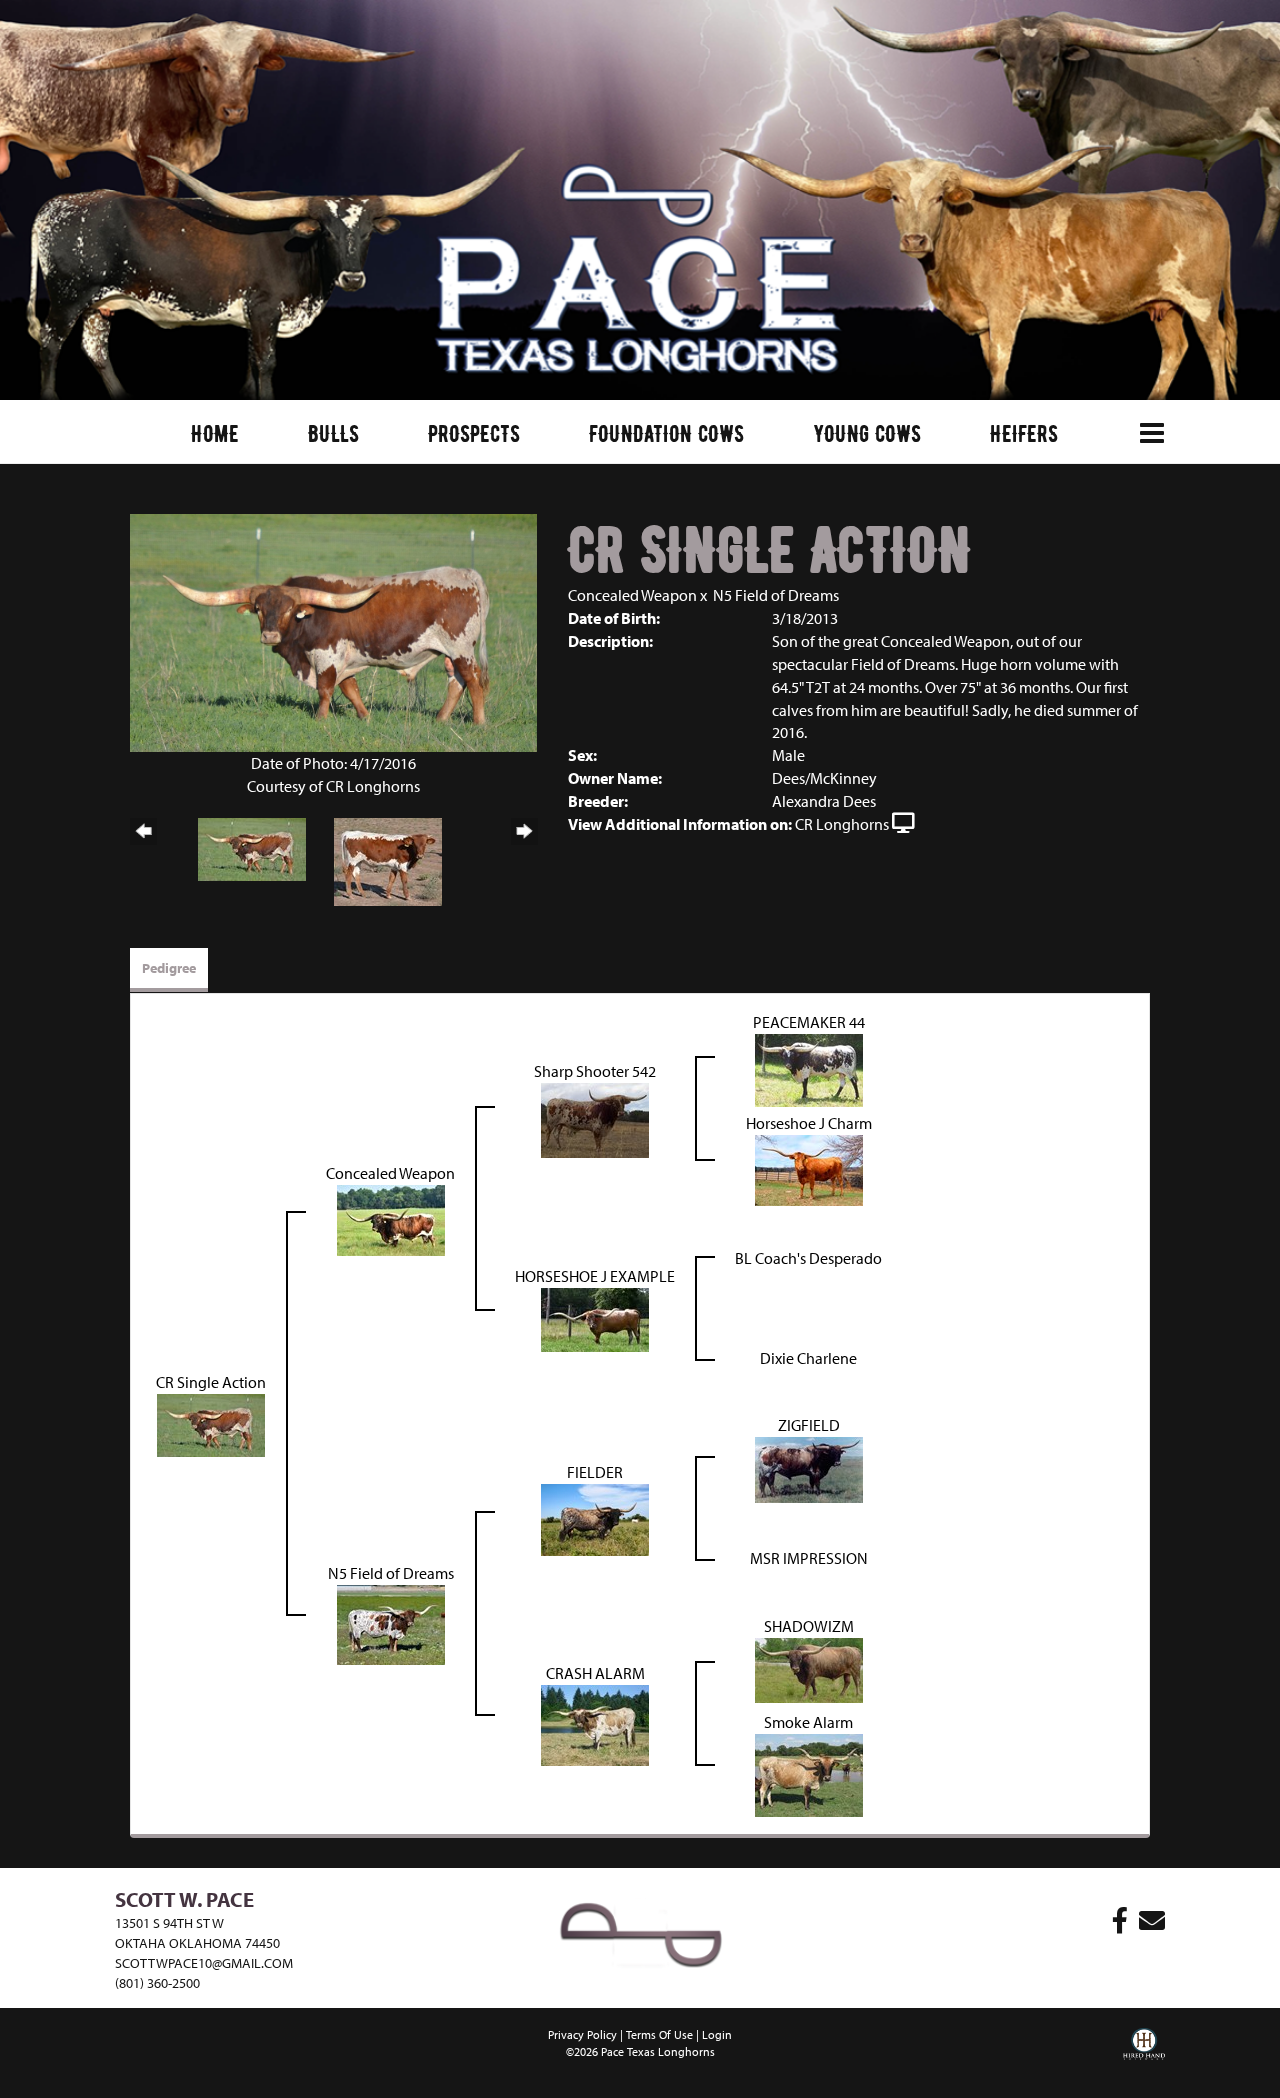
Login (717, 2034)
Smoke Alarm (808, 1722)
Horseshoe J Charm (809, 1123)
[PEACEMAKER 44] (809, 1068)
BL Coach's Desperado (808, 1258)
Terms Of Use (659, 2034)
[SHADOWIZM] (809, 1668)
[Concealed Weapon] (391, 1218)
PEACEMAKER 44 (809, 1022)
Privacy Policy (582, 2034)
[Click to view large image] (333, 631)
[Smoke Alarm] (809, 1773)
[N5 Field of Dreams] (391, 1623)
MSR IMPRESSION (809, 1558)
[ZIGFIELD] (809, 1468)
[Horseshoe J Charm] (809, 1168)
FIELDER (595, 1472)
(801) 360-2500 (157, 1983)
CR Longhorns (842, 824)
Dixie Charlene (808, 1358)
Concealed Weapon (632, 595)
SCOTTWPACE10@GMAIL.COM (204, 1963)
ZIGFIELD (809, 1425)
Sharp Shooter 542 (595, 1071)
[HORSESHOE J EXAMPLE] (595, 1318)
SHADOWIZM (809, 1626)
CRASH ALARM (595, 1673)
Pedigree (169, 968)
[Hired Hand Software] (1144, 2058)
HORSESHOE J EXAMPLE (595, 1276)
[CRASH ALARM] (595, 1723)
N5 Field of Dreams (776, 595)
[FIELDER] (595, 1518)
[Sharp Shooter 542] (595, 1118)
